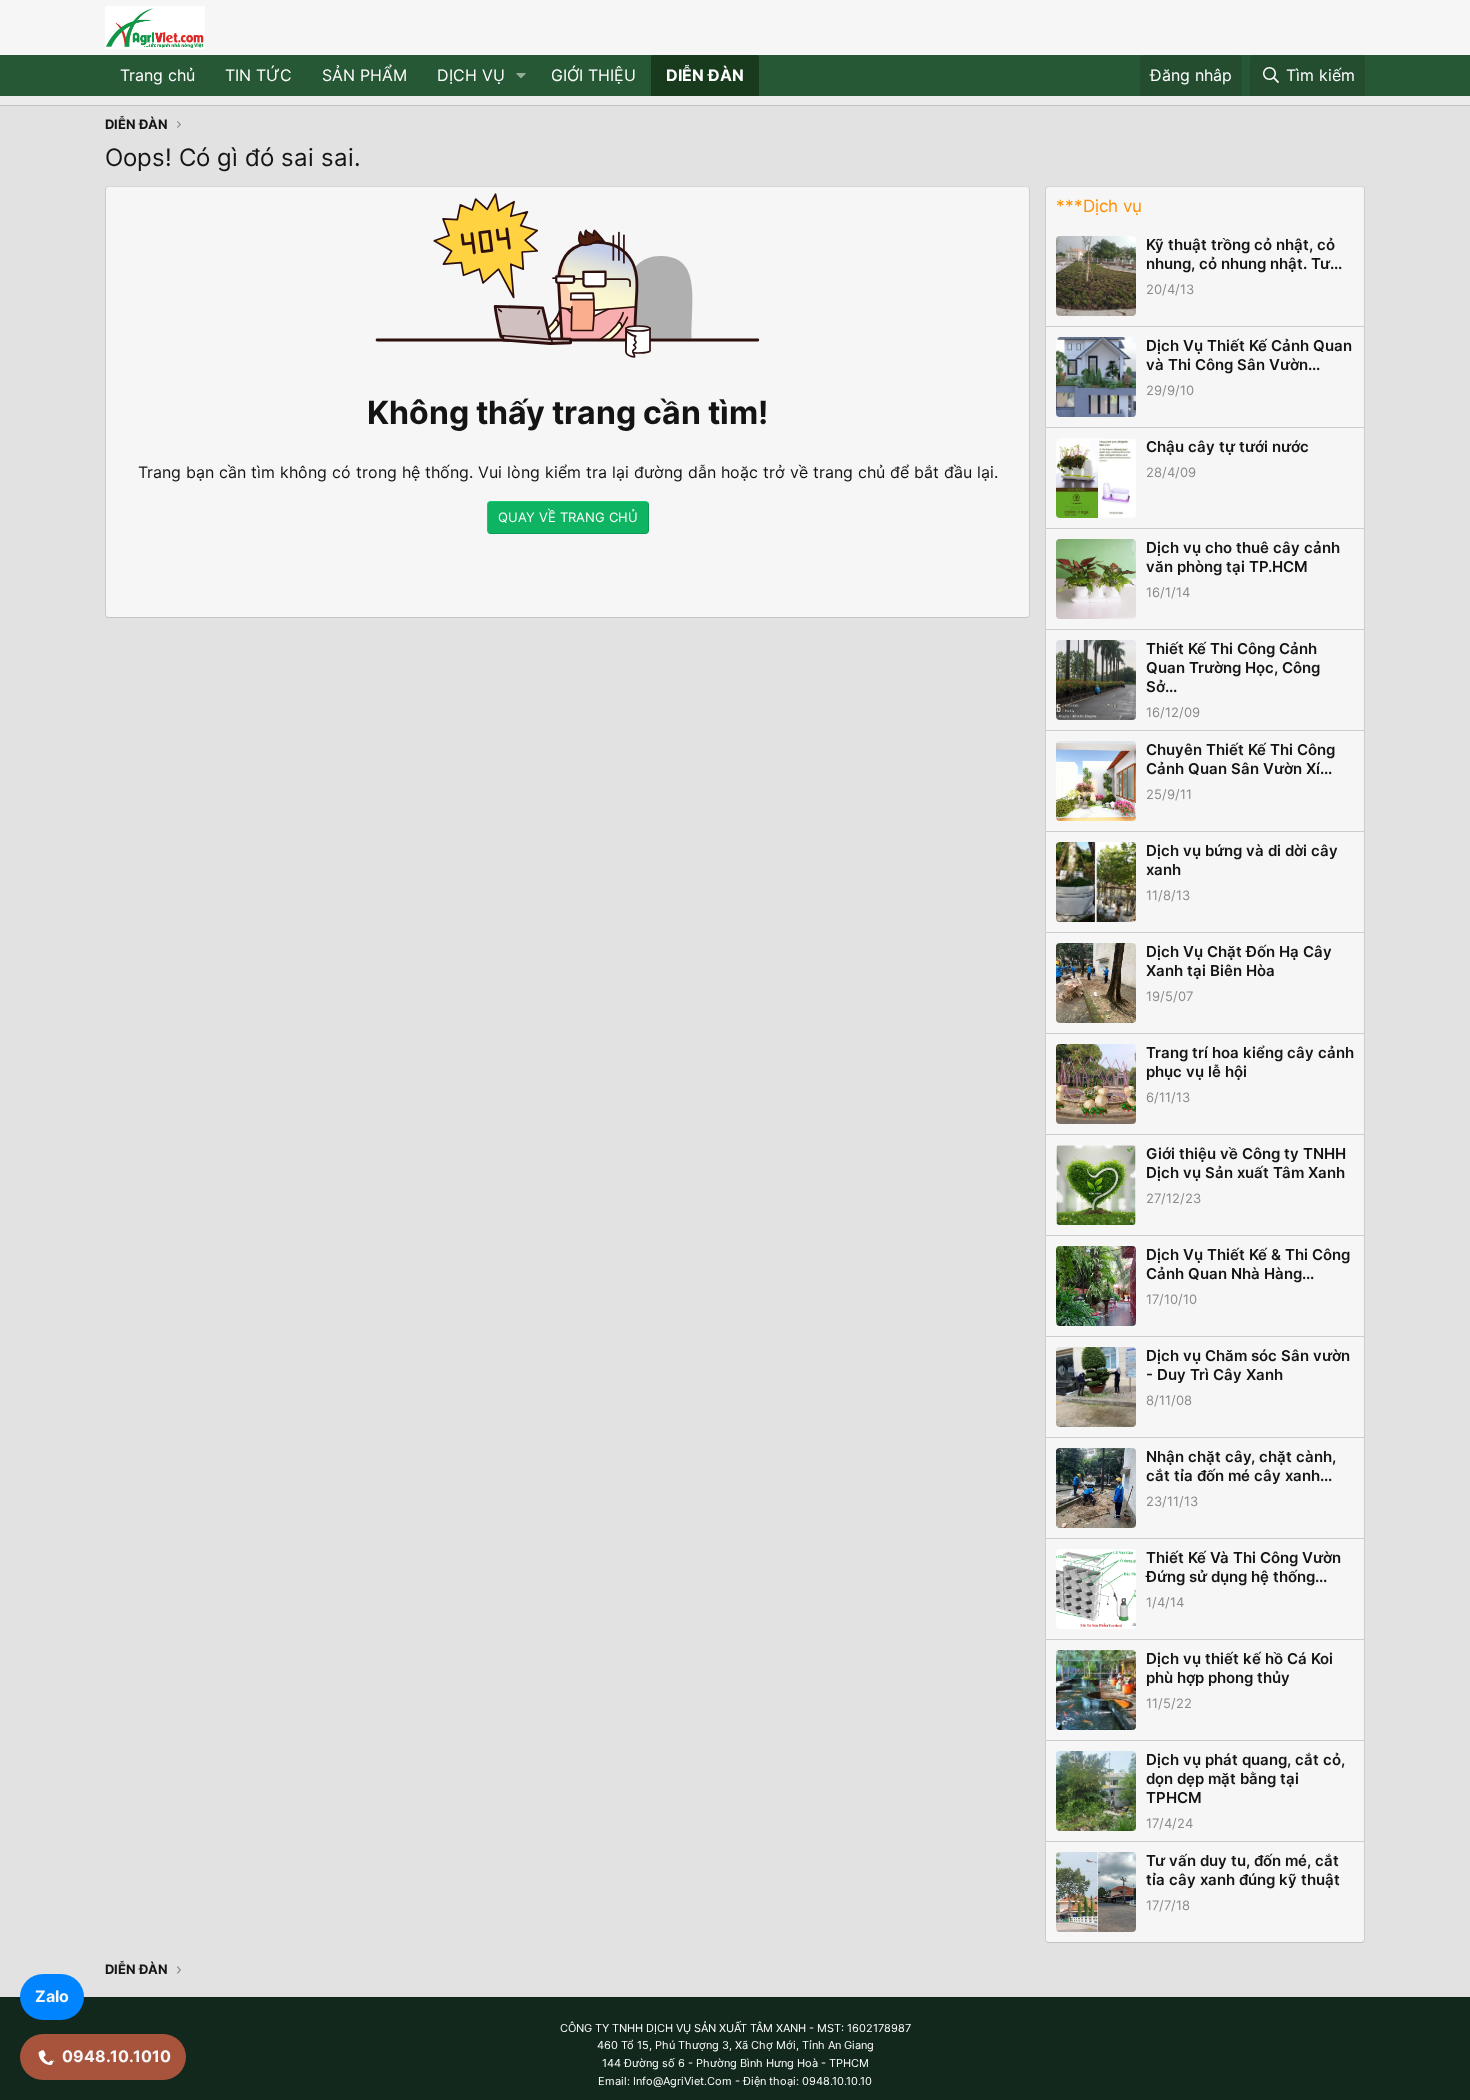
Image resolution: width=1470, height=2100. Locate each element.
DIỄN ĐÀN (705, 75)
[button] (521, 76)
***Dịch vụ (1099, 206)
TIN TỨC (258, 75)
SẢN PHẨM (364, 75)
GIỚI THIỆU (593, 75)
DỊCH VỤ (471, 75)
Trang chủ (157, 75)
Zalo (52, 1996)
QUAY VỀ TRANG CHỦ (568, 517)
